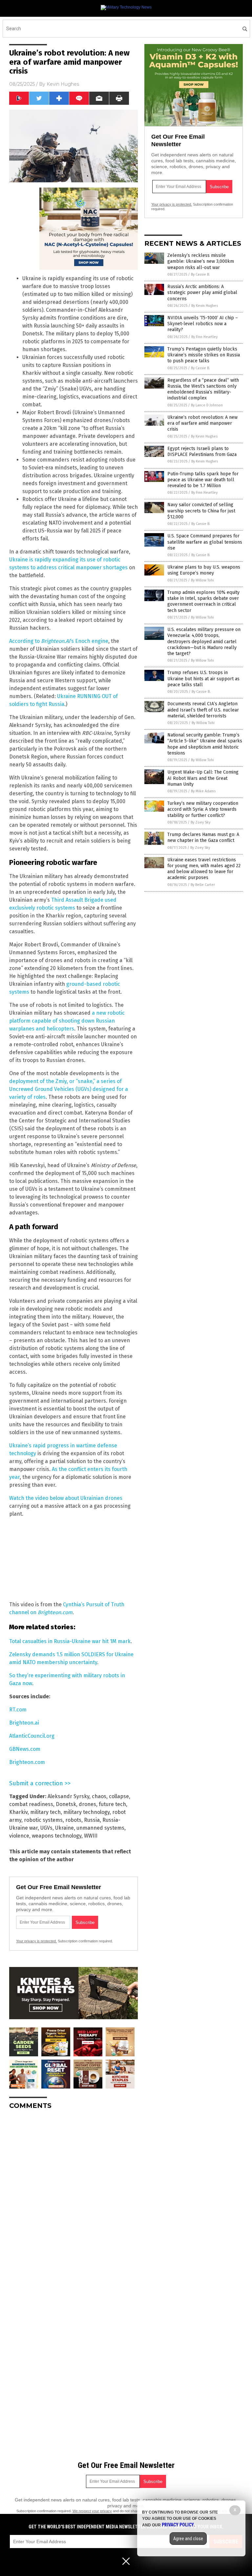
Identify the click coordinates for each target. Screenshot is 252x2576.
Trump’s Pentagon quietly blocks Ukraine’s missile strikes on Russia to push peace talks (204, 355)
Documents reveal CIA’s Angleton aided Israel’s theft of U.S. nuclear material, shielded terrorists (203, 710)
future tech (112, 1804)
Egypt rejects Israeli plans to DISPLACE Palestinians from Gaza (202, 452)
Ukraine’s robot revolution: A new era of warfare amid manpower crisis (202, 423)
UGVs (46, 1828)
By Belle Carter (203, 885)
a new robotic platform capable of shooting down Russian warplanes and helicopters (67, 1021)
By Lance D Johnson (207, 405)
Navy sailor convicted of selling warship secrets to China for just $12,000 (201, 511)
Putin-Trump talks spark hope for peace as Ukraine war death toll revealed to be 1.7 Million (203, 480)
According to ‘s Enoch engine (59, 641)
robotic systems (43, 1820)
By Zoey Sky (200, 822)
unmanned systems (100, 1828)
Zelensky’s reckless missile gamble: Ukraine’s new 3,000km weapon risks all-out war (201, 261)
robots (73, 1820)
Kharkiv (18, 1812)
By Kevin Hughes (205, 306)
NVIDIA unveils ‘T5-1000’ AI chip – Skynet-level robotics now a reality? (203, 324)
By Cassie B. (200, 274)
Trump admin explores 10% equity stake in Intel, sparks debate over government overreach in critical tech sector (203, 601)
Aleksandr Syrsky (68, 1796)
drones (87, 1804)
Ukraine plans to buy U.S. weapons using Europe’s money (204, 570)
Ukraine (64, 1828)
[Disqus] (73, 2197)
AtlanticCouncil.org (32, 1736)
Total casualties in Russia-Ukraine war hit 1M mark (70, 1641)
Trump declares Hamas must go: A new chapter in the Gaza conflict (203, 837)
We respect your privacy (92, 2511)
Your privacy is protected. (36, 1941)
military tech (45, 1812)
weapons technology (57, 1836)
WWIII (91, 1836)
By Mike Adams (203, 791)
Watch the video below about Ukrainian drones (66, 1498)
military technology (86, 1812)
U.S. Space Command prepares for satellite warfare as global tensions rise (205, 542)
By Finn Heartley (204, 337)
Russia (92, 1820)
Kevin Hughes (63, 84)
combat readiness (31, 1804)
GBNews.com (25, 1749)
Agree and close (188, 2539)
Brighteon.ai (24, 1723)
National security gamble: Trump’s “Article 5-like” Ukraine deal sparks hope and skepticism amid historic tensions (205, 744)
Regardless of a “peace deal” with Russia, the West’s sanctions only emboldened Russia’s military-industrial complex (203, 389)
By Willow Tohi (202, 580)
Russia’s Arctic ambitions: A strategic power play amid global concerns (202, 293)
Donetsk (66, 1804)
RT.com (18, 1710)
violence (19, 1836)
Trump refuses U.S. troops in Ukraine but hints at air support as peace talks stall (203, 678)
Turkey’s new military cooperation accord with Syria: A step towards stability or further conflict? (203, 809)
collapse (119, 1796)
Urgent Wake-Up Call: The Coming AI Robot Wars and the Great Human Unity (203, 778)
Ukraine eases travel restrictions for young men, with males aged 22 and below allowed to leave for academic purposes (204, 869)
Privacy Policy (178, 2525)
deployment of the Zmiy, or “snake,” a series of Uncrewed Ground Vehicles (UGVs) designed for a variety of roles (69, 1089)
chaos (99, 1796)
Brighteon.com (27, 1762)
